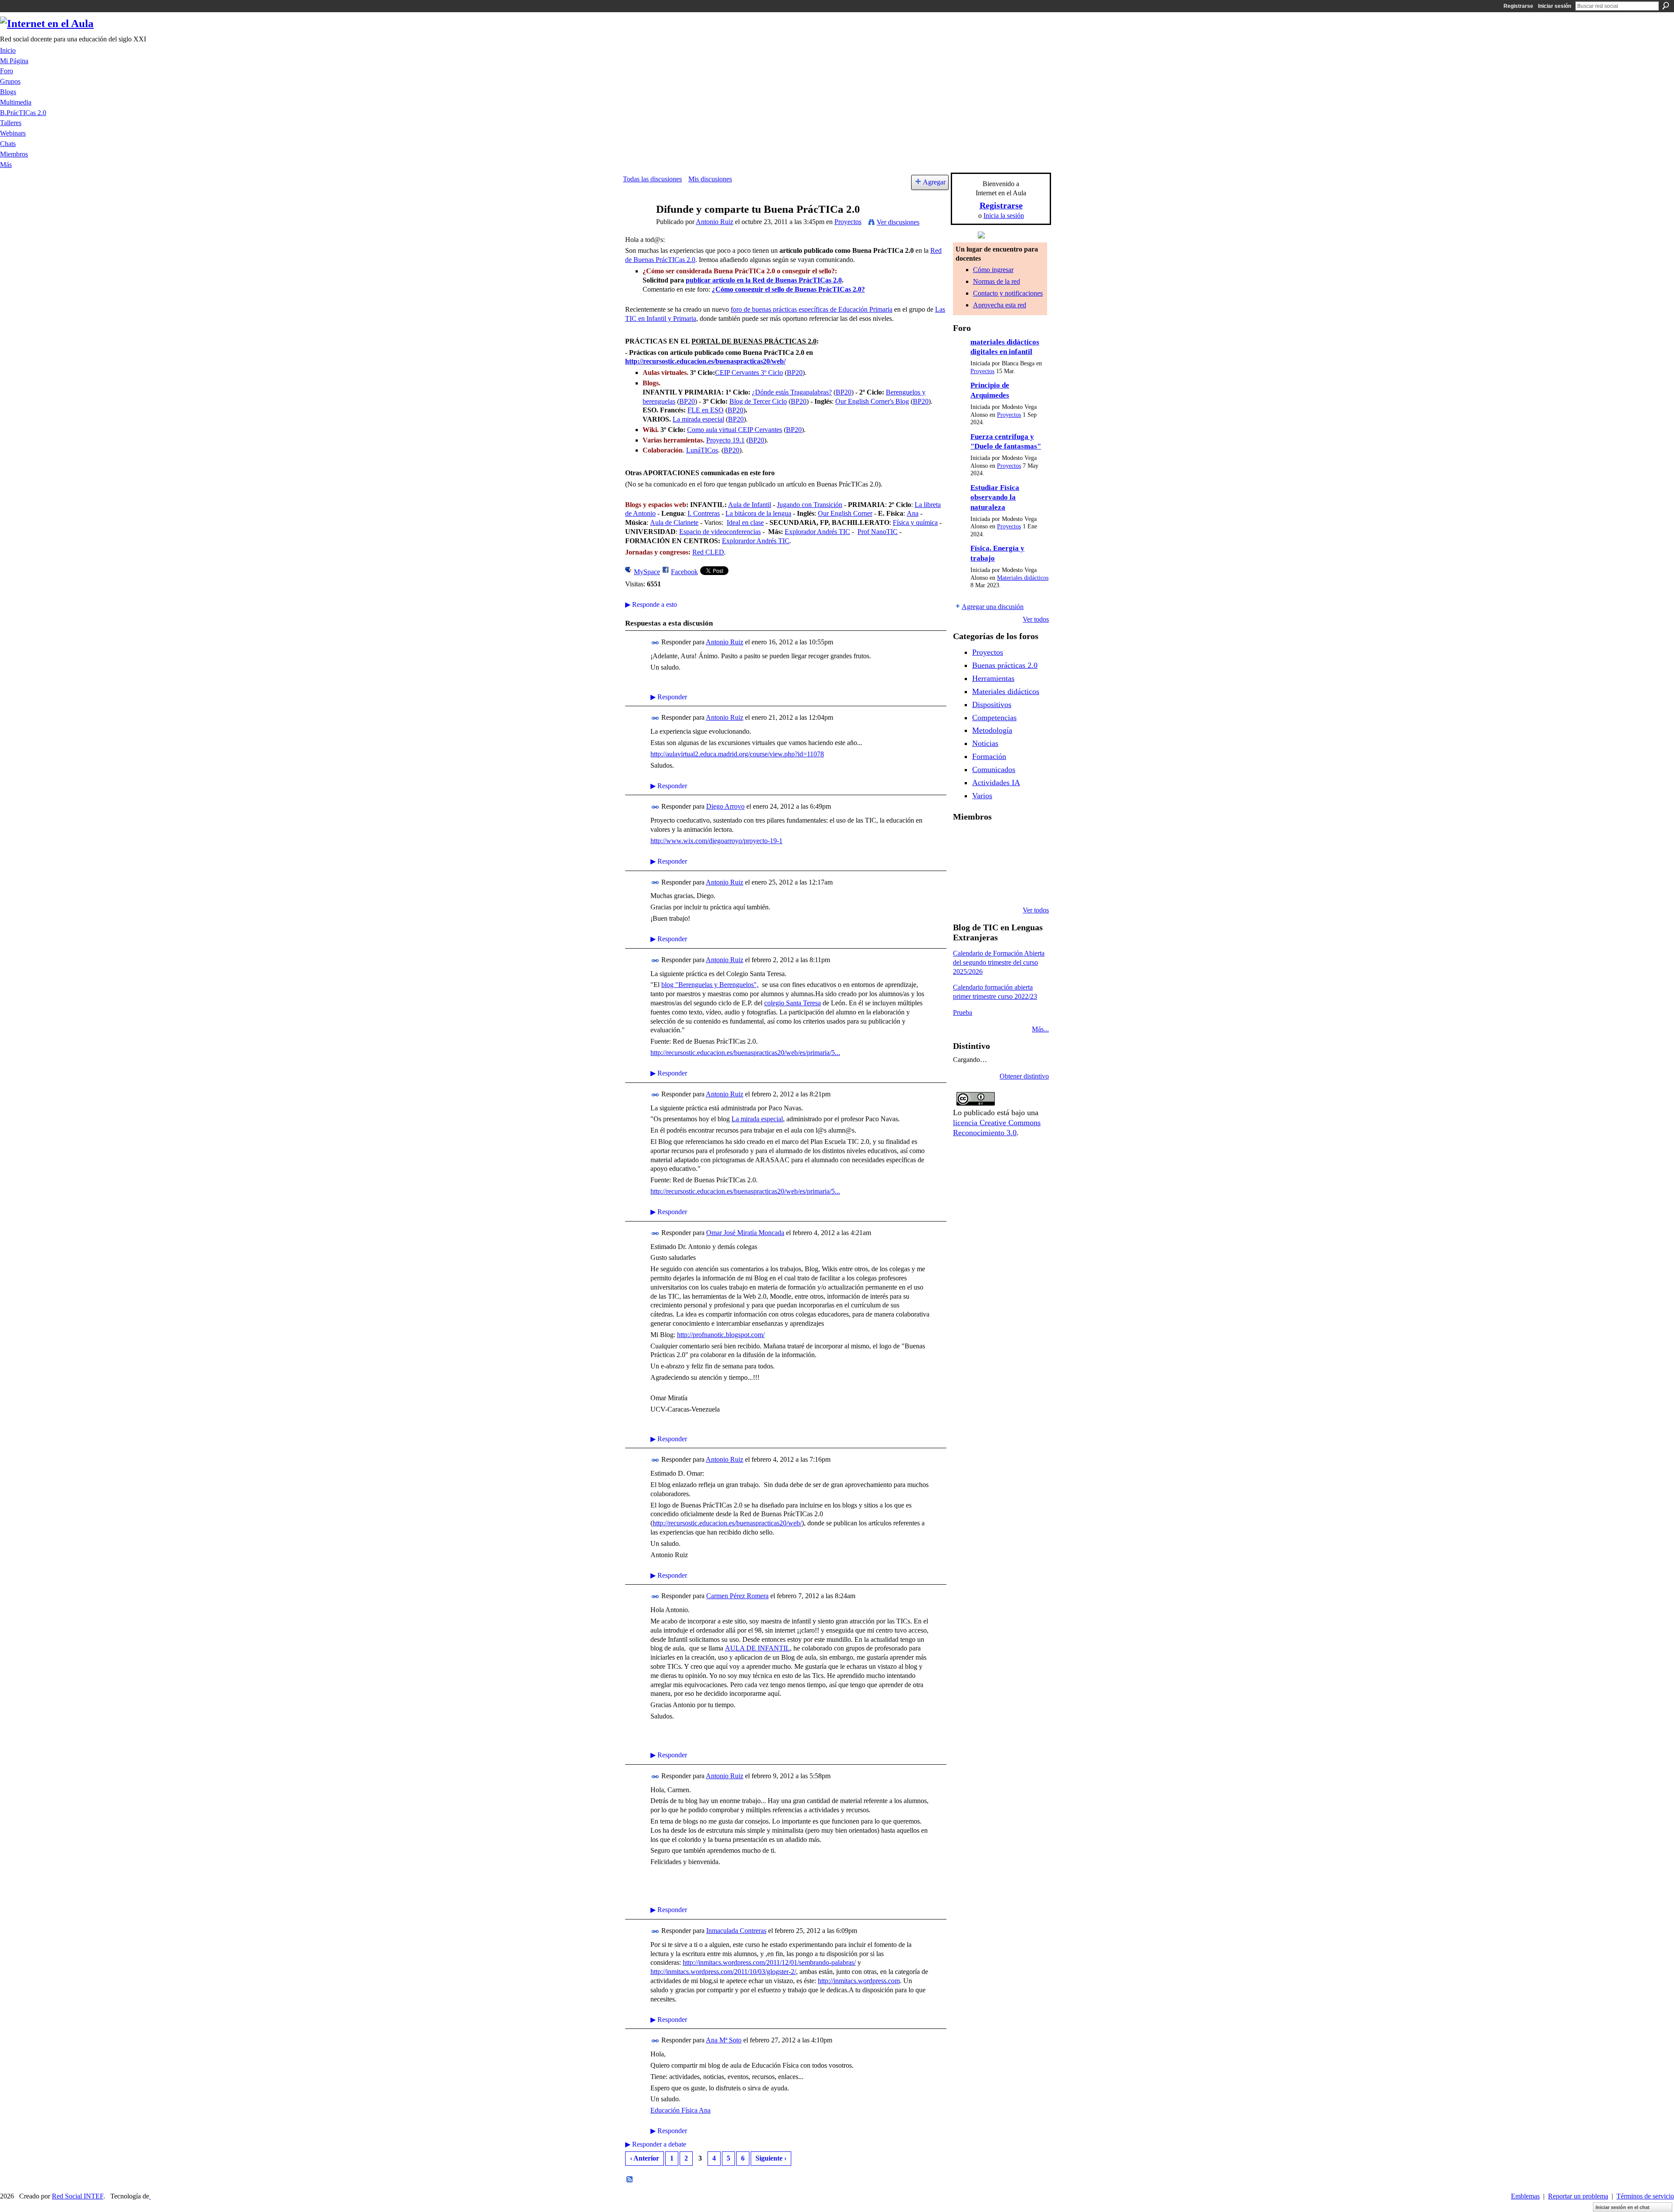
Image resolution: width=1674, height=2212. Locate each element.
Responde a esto (651, 604)
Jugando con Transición (810, 505)
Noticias (985, 743)
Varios (982, 796)
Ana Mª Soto (724, 2040)
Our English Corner (845, 513)
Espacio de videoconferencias (720, 532)
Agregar (934, 182)
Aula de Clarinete (674, 522)
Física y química (915, 522)
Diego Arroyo (725, 806)
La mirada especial (698, 419)
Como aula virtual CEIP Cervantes (735, 430)
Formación (989, 756)
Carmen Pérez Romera (737, 1596)
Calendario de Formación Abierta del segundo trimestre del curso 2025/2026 (999, 962)
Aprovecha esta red (1000, 305)
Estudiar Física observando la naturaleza (995, 497)
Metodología (992, 730)
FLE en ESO (706, 410)
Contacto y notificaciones (1008, 293)
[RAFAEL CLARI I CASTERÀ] (986, 840)
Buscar (1666, 6)
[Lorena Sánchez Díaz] (963, 863)
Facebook (684, 572)
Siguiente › (771, 2158)
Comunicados (994, 769)
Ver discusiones (898, 222)
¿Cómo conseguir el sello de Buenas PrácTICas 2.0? (788, 289)
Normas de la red (997, 281)
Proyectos (848, 222)
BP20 (795, 373)
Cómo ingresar (993, 270)
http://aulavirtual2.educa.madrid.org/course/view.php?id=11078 (737, 754)
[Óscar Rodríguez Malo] (1008, 840)
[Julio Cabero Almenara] (986, 887)
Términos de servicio (1645, 2196)
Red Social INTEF (78, 2196)
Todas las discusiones (652, 179)
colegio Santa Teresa (793, 1003)
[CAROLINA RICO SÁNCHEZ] (1030, 887)
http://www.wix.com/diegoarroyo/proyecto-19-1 (716, 841)
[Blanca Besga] (1008, 863)
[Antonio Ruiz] (637, 226)
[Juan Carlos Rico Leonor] (986, 863)
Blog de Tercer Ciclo (758, 401)
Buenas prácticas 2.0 (1005, 665)
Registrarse (1518, 6)
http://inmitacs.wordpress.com (859, 1981)
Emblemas (1525, 2196)
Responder (669, 697)
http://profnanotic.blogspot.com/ (721, 1335)
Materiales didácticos (1023, 578)
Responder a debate (656, 2144)
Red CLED (708, 552)
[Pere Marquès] (963, 887)
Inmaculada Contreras (736, 1931)
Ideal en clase (745, 522)
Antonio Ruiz (715, 222)
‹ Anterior (645, 2158)
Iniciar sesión (1555, 6)
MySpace (647, 572)
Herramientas (993, 678)
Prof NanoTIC (878, 532)
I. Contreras (704, 513)
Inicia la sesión (1004, 216)
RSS (630, 2180)
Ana (913, 513)
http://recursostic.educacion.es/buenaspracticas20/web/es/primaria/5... (745, 1053)
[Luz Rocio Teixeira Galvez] (1030, 863)
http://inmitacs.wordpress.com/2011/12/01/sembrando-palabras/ (769, 1962)
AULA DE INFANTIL (757, 1648)
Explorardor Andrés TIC (756, 541)
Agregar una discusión (993, 607)
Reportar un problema (1578, 2196)
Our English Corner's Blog (872, 401)
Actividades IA (996, 783)
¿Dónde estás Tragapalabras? (792, 392)
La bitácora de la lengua (758, 513)
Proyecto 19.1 (725, 440)
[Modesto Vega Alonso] (1030, 840)
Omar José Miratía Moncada (745, 1233)
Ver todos (1036, 619)
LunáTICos (702, 450)
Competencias (994, 718)
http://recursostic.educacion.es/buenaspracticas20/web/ (705, 361)
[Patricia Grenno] (1008, 887)
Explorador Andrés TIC (817, 532)
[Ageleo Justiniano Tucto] (963, 840)
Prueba (963, 1012)
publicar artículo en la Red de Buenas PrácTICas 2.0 (764, 280)
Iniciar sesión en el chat (1623, 2207)
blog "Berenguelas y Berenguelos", (710, 985)
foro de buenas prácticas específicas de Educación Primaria (811, 309)
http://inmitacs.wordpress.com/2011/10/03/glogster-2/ (723, 1972)
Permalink (655, 643)
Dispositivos (992, 704)
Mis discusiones (710, 179)
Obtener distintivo (1024, 1076)
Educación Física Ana (680, 2110)
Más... (1040, 1029)
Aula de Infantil (750, 505)
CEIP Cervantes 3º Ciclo (749, 373)
